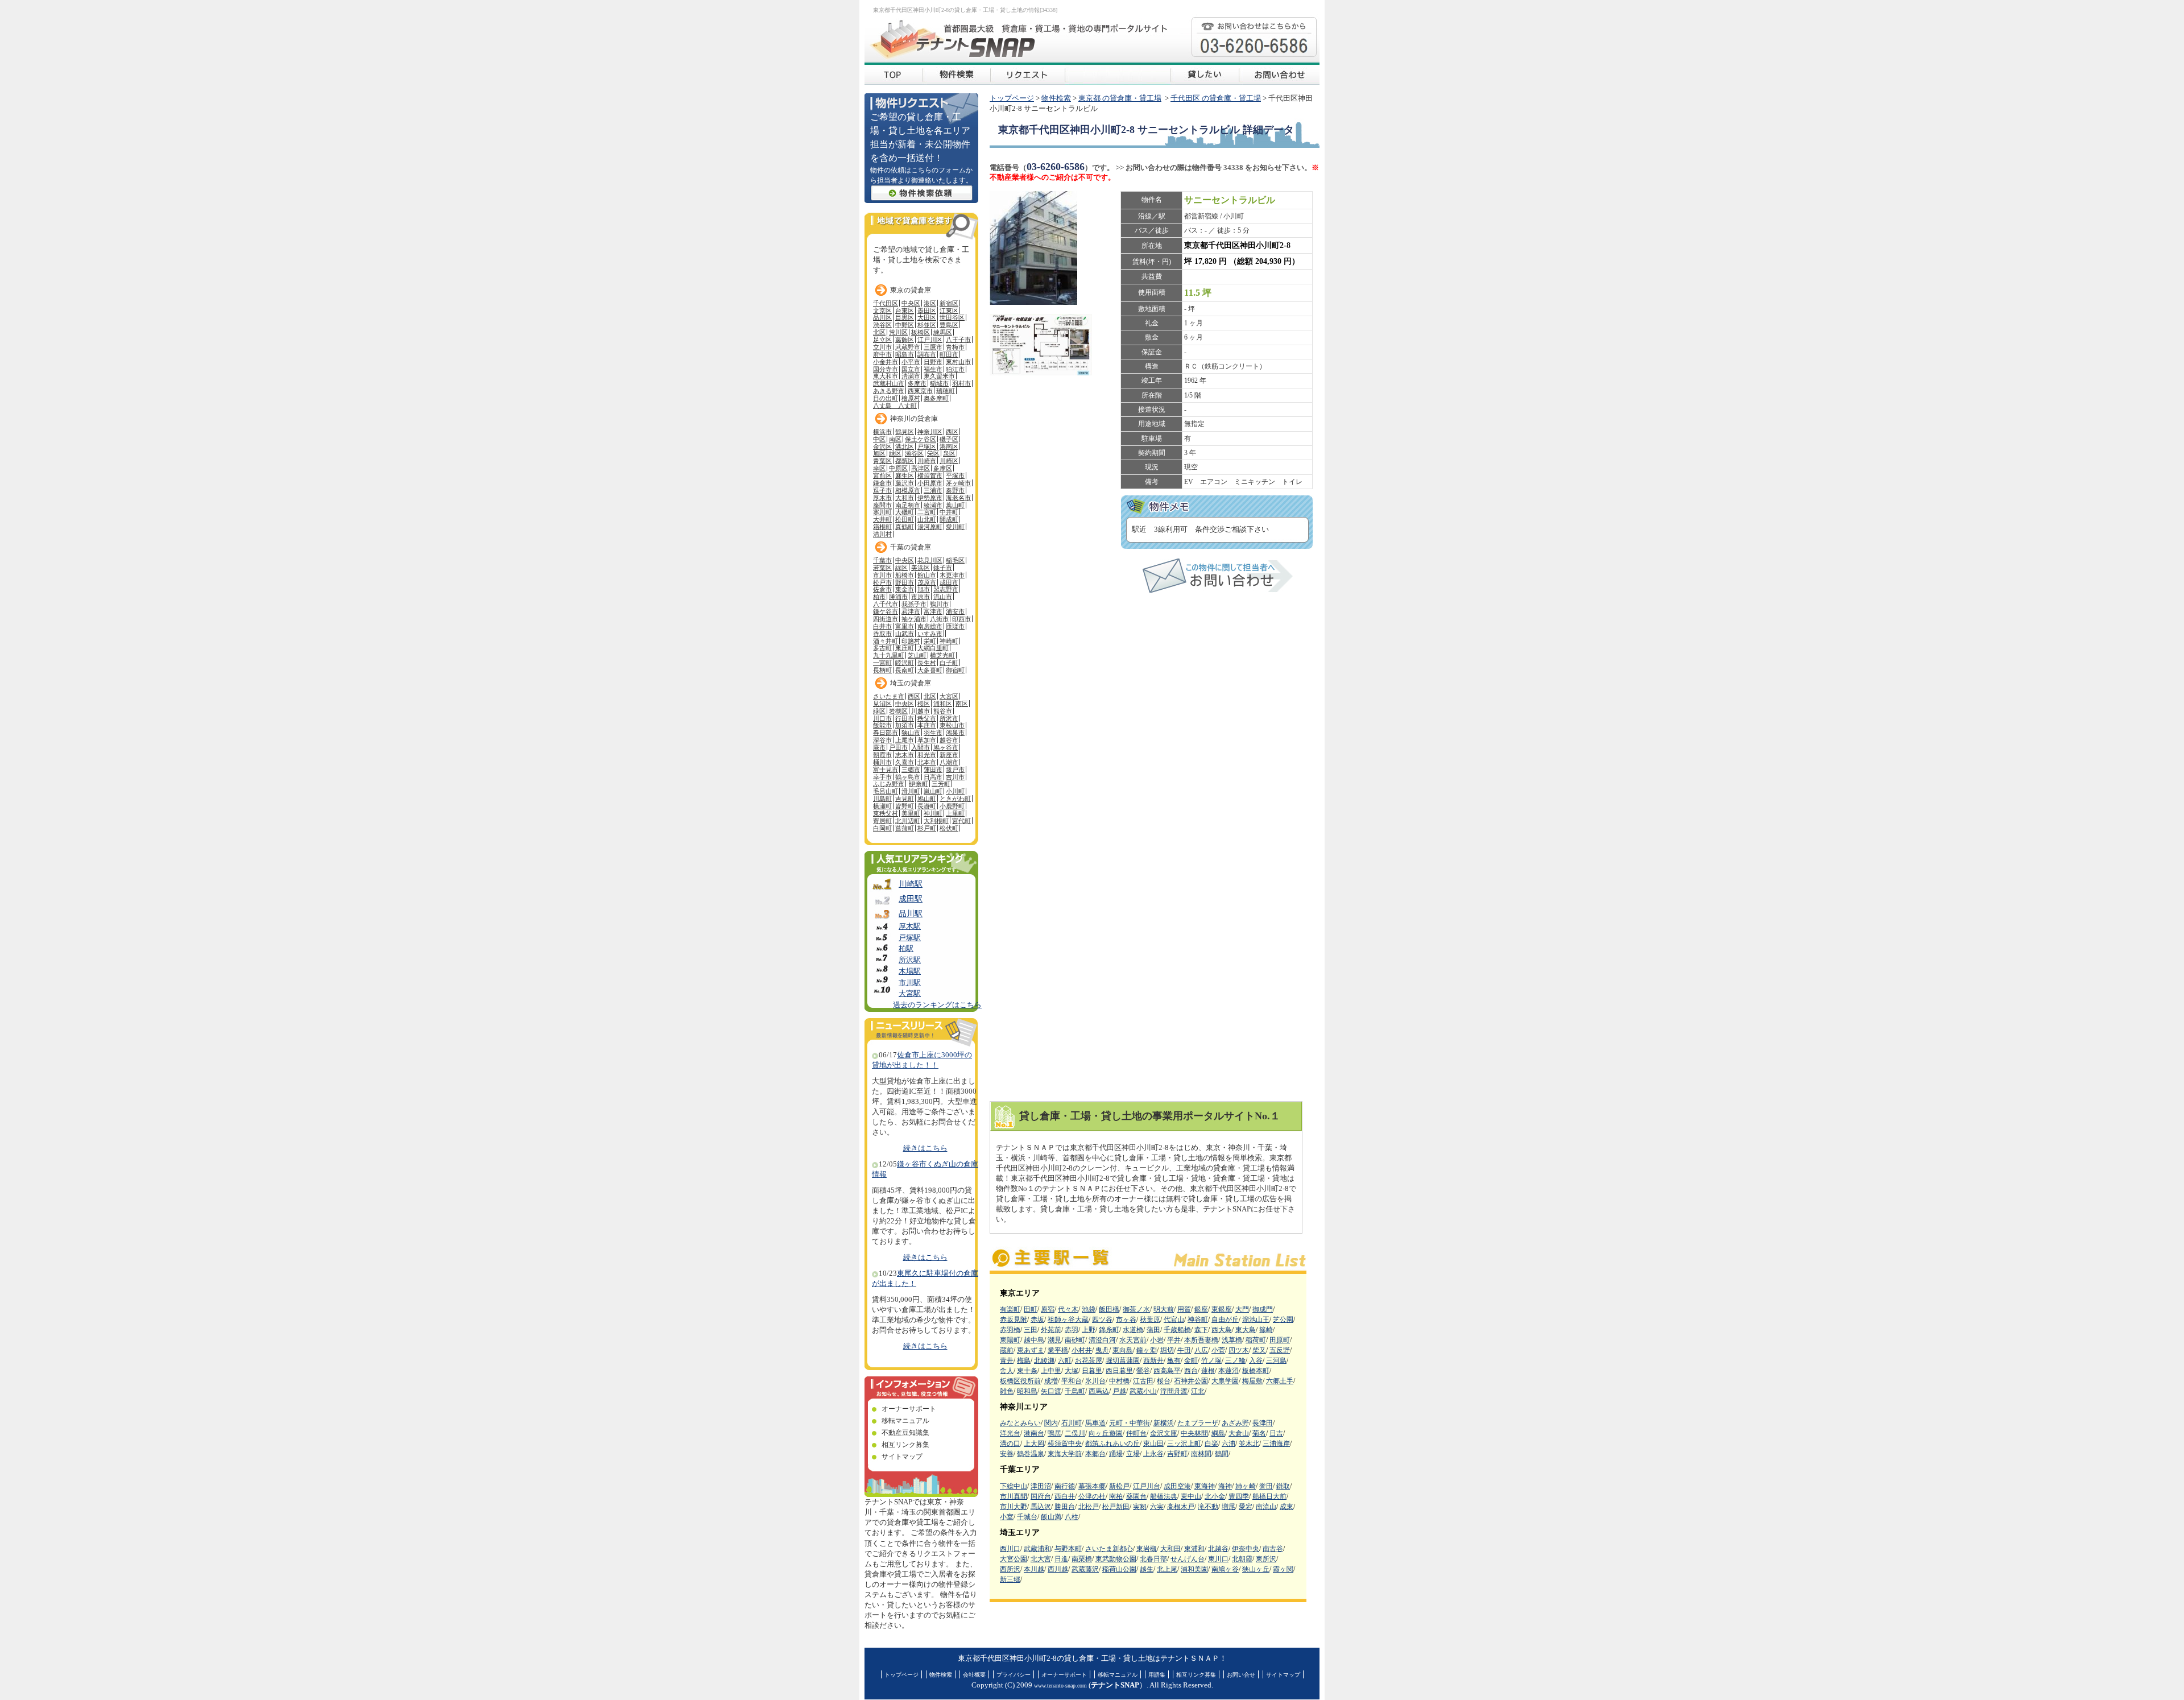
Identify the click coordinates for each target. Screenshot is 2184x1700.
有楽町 (1010, 1309)
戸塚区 (927, 446)
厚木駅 (910, 926)
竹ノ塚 (1211, 1360)
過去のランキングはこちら (937, 1005)
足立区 (882, 340)
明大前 (1164, 1309)
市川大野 (1014, 1507)
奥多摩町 (936, 398)
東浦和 (1194, 1549)
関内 (1051, 1423)
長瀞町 (927, 806)
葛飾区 (905, 340)
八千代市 (886, 604)
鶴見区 (905, 432)
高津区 (921, 468)
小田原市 (930, 483)
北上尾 (1167, 1569)
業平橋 (1058, 1350)
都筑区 (905, 461)
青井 (1007, 1360)
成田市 (949, 582)
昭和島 (1027, 1391)
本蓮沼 (1228, 1371)
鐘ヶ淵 (1147, 1350)
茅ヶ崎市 (958, 483)
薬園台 (1136, 1496)
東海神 (1205, 1486)
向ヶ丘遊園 (1106, 1433)
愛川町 (955, 527)
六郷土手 (1280, 1381)
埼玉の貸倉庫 (911, 683)
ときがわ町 (955, 799)
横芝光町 (942, 655)
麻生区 (905, 475)
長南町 (905, 670)
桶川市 (882, 762)
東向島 (1123, 1350)
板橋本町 (1256, 1371)
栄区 (933, 453)
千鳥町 (1075, 1391)
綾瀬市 (933, 505)
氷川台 (1095, 1381)
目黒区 (905, 317)
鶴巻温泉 (1031, 1454)
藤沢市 (905, 483)
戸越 (1119, 1391)
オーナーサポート (909, 1409)
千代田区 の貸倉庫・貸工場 (1216, 98)
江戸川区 (930, 340)
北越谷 (1218, 1549)
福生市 (933, 369)
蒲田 (1153, 1330)
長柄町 (882, 670)
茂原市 (927, 582)
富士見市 (886, 770)
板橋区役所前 (1020, 1381)
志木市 (905, 755)
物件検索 (1056, 98)
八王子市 (958, 340)
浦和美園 (1194, 1569)
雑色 (1007, 1391)
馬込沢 (1041, 1507)
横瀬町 (882, 806)
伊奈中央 (1246, 1549)
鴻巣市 (955, 733)
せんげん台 (1188, 1559)
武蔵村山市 (889, 383)
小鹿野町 (952, 806)
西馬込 (1099, 1391)
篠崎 (1266, 1330)
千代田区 (886, 303)
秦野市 (955, 490)
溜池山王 (1256, 1320)
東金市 (905, 589)
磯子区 (949, 439)
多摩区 (943, 468)
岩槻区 (898, 711)
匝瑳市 (955, 626)
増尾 (1228, 1507)
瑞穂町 (946, 391)
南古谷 (1273, 1549)
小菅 (1218, 1350)
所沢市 (949, 718)
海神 (1225, 1486)
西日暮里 (1119, 1371)
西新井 (1153, 1360)
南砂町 (1075, 1340)
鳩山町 (927, 799)
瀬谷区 (914, 453)
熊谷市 (943, 711)
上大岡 (1034, 1443)
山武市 (905, 634)
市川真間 (1014, 1496)
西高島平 (1167, 1371)
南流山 (1266, 1507)
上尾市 (905, 740)
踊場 (1116, 1454)
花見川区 (930, 560)
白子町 (949, 663)
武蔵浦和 (1037, 1549)
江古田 (1143, 1381)
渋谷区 (882, 325)
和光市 (927, 755)
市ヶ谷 (1126, 1320)
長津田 (1263, 1423)
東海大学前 (1065, 1454)
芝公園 (1283, 1320)
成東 (1287, 1507)
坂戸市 (955, 770)
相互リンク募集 (905, 1445)
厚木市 (882, 498)
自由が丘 (1225, 1320)
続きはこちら (925, 1148)
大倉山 (1239, 1433)
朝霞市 (882, 755)
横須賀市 (930, 475)
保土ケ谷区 (921, 439)
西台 (1191, 1371)
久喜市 (905, 762)
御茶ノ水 (1136, 1309)
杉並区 (927, 325)
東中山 (1191, 1496)
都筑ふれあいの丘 (1112, 1443)
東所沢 (1266, 1559)
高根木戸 (1181, 1507)
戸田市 (898, 747)
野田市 (905, 582)
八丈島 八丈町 (895, 406)
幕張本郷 (1092, 1486)
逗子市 (882, 490)
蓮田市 (933, 770)
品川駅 (911, 913)
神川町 (933, 813)
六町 (1065, 1360)
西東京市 (920, 391)
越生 (1147, 1569)
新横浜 (1164, 1423)
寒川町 (882, 512)
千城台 (1027, 1517)
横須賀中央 (1065, 1443)
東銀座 (1222, 1309)
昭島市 (905, 354)
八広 (1201, 1350)
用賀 (1184, 1309)
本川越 (1034, 1569)
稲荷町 (1256, 1340)
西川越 (1058, 1569)
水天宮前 (1133, 1340)
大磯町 (905, 512)
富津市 (933, 611)
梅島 (1024, 1360)
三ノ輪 (1235, 1360)
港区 (930, 303)
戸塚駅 (910, 938)
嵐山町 (933, 791)
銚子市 (943, 568)
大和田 (1170, 1549)
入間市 (921, 747)
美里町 (911, 813)
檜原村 (911, 398)
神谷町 (1198, 1320)
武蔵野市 (908, 347)
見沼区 (882, 704)
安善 (1007, 1454)
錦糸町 (1109, 1330)
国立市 (911, 369)
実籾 (1140, 1507)
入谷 (1256, 1360)
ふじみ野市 (889, 784)
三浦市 (933, 490)
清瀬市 (911, 376)
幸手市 (882, 777)
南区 (895, 439)
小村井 (1082, 1350)
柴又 (1259, 1350)
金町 (1191, 1360)
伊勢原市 (930, 498)
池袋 (1089, 1309)
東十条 (1027, 1371)
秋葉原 (1150, 1320)
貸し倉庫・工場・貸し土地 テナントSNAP (894, 74)
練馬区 (943, 332)
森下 (1201, 1330)
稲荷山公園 (1119, 1569)
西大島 (1222, 1330)
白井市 (882, 626)
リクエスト (1027, 74)
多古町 (882, 648)
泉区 (949, 453)
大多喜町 (930, 670)
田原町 (1280, 1340)
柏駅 (906, 949)
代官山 (1174, 1320)
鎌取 (1283, 1486)
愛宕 (1246, 1507)
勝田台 (1065, 1507)
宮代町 (961, 821)
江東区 (949, 311)
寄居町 (882, 821)
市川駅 (910, 983)
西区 (952, 432)
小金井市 (886, 362)
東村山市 (958, 362)
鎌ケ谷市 (886, 611)
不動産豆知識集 (905, 1433)
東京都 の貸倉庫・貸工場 (1120, 98)
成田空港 (1177, 1486)
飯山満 (1051, 1517)
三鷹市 (933, 347)
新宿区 (949, 303)
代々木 (1068, 1309)
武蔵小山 (1143, 1391)
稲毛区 (955, 560)
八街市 (939, 619)
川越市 (921, 711)
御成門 (1263, 1309)
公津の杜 (1092, 1496)
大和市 (905, 498)
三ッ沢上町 (1184, 1443)
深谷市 (882, 740)
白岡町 (882, 828)
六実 (1157, 1507)
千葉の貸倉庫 (911, 547)
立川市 (882, 347)
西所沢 (1010, 1569)
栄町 (930, 641)
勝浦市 (898, 597)
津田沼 (1041, 1486)
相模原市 (908, 490)
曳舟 (1102, 1350)
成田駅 (911, 899)
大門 (1242, 1309)
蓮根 (1208, 1371)
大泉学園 (1225, 1381)
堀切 (1167, 1350)
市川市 (882, 575)
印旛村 (911, 641)
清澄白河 (1102, 1340)
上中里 (1051, 1371)
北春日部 (1153, 1559)
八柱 (1072, 1517)
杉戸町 (927, 828)
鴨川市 (939, 604)
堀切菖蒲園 (1123, 1360)
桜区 (924, 704)
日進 (1061, 1559)
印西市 (961, 619)
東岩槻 (1147, 1549)
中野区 (905, 325)
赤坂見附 (1014, 1320)
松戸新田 (1116, 1507)
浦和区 (943, 704)
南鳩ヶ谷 (1225, 1569)
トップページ (1012, 98)
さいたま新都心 (1109, 1549)
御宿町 (955, 670)
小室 (1007, 1517)
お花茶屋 (1089, 1360)
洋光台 (1010, 1433)
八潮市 (949, 762)
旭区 (879, 453)
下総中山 (1014, 1486)
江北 (1198, 1391)
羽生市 (933, 733)
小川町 (955, 791)
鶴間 (1222, 1454)
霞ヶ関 (1283, 1569)
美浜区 (921, 568)
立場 (1133, 1454)
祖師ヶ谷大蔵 (1068, 1320)
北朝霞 (1242, 1559)
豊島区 (949, 325)
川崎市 (927, 461)
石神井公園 (1191, 1381)
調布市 (927, 354)
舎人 (1007, 1371)
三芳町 (941, 784)
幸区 (879, 468)
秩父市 (927, 718)
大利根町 (936, 821)
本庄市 (927, 725)
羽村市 (961, 383)
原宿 (1048, 1309)
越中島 (1034, 1340)
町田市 (949, 354)
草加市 (927, 740)
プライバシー (1014, 1675)
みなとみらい (1020, 1423)
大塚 (1072, 1371)
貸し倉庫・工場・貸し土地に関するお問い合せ (1279, 74)
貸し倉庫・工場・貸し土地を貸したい (1205, 74)
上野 (1089, 1330)
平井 (1174, 1340)
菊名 (1259, 1433)
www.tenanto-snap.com (1060, 1685)
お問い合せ (1241, 1675)
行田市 (905, 718)
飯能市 (882, 725)
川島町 (882, 799)
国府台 (1041, 1496)
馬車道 (1095, 1423)
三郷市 (911, 770)
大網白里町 (933, 648)
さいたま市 (889, 696)
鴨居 (1054, 1433)
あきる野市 (889, 391)
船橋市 (905, 575)
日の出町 (886, 398)
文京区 (882, 311)
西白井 (1065, 1496)
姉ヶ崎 (1246, 1486)
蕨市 (879, 747)
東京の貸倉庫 (911, 290)
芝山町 (917, 655)
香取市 (882, 634)
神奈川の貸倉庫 (914, 419)
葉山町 (955, 505)
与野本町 (1068, 1549)
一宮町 (882, 663)
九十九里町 (889, 655)
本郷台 (1095, 1454)
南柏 (1116, 1496)
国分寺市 (886, 369)
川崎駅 (911, 884)
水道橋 (1133, 1330)
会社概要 (974, 1675)
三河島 (1276, 1360)
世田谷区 (952, 317)
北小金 (1215, 1496)
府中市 (882, 354)
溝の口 (1010, 1443)
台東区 (905, 311)
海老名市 (958, 498)
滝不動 (1208, 1507)
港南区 (949, 446)
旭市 (924, 589)
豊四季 (1239, 1496)
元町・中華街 (1130, 1423)
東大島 (1246, 1330)
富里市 (905, 626)
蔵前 (1007, 1350)
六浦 (1228, 1443)
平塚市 (955, 475)
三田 (1031, 1330)
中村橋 (1119, 1381)
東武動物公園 (1116, 1559)
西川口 (1010, 1549)
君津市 (911, 611)
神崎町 (949, 641)
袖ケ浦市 (914, 619)
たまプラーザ (1198, 1423)
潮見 (1054, 1340)
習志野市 (946, 589)
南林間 (1201, 1454)
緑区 (895, 453)
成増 (1051, 1381)
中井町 (949, 512)
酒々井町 (886, 641)
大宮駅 (910, 994)
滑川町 (911, 791)
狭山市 (911, 733)
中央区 (911, 303)
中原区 (898, 468)
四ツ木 (1239, 1350)
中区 (879, 439)
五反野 (1280, 1350)
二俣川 (1075, 1433)
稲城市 (939, 383)
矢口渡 (1051, 1391)
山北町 (927, 519)
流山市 (943, 597)
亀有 (1174, 1360)
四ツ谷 (1102, 1320)
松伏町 (949, 828)
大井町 (882, 519)
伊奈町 (919, 784)
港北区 (905, 446)
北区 (879, 332)
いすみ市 (930, 634)
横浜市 (882, 432)
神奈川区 (930, 432)
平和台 (1072, 1381)
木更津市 (952, 575)
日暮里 (1092, 1371)
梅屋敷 (1252, 1381)
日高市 (933, 777)
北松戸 (1089, 1507)
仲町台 (1136, 1433)
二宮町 (927, 512)
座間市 (882, 505)
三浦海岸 (1276, 1443)
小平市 (911, 362)
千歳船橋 (1177, 1330)
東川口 (1218, 1559)
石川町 (1072, 1423)
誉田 (1266, 1486)
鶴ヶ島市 (908, 777)
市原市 (921, 597)
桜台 (1164, 1381)
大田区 (927, 317)
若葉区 (882, 568)
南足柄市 (908, 505)
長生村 (927, 663)
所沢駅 (910, 960)
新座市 (949, 755)
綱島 (1218, 1433)
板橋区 (921, 332)
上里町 (955, 813)
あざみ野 (1235, 1423)
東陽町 (1010, 1340)
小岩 (1157, 1340)
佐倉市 (882, 589)
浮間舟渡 (1174, 1391)
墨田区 (927, 311)
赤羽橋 (1010, 1330)
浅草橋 (1232, 1340)
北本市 (927, 762)
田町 (1031, 1309)
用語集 (1157, 1675)
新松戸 (1119, 1486)
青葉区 (882, 461)
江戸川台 (1147, 1486)
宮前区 (882, 475)
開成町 (949, 519)
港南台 (1034, 1433)
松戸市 (882, 582)
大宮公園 (1014, 1559)
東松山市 (952, 725)
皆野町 (905, 806)
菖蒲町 (905, 828)
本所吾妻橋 (1201, 1340)
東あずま (1031, 1350)
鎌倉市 (882, 483)
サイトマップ (902, 1457)
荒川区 (898, 332)
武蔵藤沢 (1085, 1569)
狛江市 (955, 369)
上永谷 (1153, 1454)
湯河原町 (930, 527)
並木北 (1249, 1443)
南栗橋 (1082, 1559)
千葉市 (882, 560)
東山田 (1153, 1443)
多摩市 (917, 383)
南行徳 (1065, 1486)
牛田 (1184, 1350)
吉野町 (1177, 1454)
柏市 (879, 597)
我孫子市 (914, 604)
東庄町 (905, 648)
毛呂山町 (886, 791)
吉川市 (955, 777)
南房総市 (930, 626)
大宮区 (949, 696)
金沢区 (882, 446)
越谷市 (949, 740)
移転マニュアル (905, 1421)
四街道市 (886, 619)
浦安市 (955, 611)
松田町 (905, 519)
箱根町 (882, 527)
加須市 (905, 725)
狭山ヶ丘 (1256, 1569)
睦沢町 (905, 663)
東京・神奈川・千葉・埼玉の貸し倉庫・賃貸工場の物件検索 (956, 74)
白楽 (1211, 1443)
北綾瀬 (1044, 1360)
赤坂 (1037, 1320)
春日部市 (886, 733)
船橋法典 (1164, 1496)
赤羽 (1072, 1330)
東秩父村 (886, 813)
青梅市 (955, 347)
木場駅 (910, 971)
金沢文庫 (1164, 1433)
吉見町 (905, 799)
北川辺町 (908, 821)
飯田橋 (1109, 1309)
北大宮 (1041, 1559)
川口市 (882, 718)
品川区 (882, 317)
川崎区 (949, 461)
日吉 (1276, 1433)
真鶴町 (905, 527)
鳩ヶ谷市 (946, 747)
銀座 (1201, 1309)
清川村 (882, 534)
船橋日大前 (1269, 1496)
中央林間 (1194, 1433)
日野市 (933, 362)
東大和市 (886, 376)
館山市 (927, 575)
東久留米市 (939, 376)
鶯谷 (1143, 1371)
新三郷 (1010, 1579)
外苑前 (1051, 1330)
